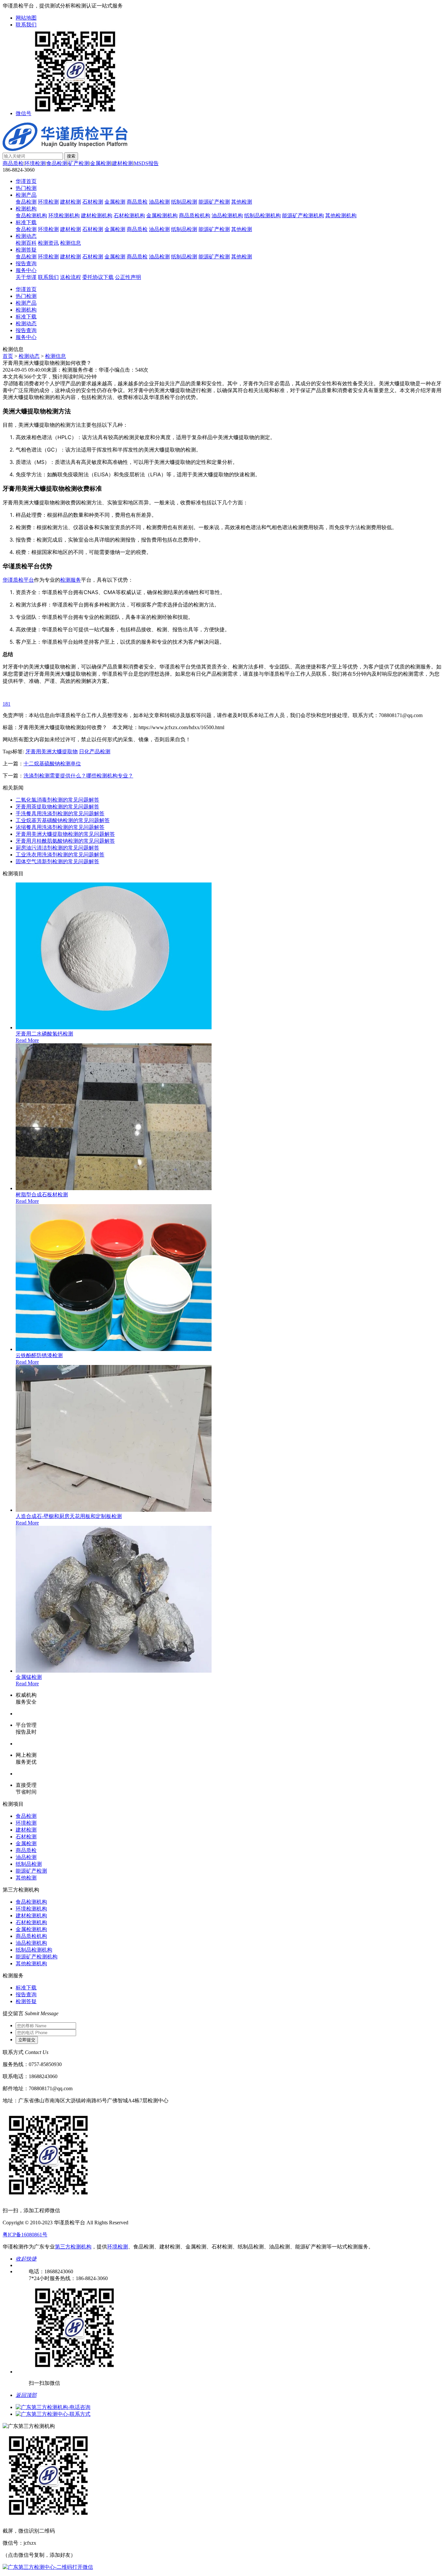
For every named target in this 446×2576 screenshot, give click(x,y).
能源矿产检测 (214, 202)
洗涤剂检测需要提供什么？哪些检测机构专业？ (78, 776)
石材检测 (93, 202)
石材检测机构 (129, 215)
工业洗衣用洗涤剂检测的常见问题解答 (60, 855)
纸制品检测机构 (263, 215)
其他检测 (242, 202)
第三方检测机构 (73, 2247)
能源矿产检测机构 (303, 215)
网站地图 (26, 18)
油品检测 (159, 202)
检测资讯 (48, 243)
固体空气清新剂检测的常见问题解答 (57, 861)
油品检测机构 (227, 215)
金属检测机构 (162, 215)
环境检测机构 (64, 215)
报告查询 (26, 263)
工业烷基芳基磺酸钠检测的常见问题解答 (63, 820)
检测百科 (26, 243)
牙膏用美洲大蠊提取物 (52, 751)
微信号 (24, 113)
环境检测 (35, 163)
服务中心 (26, 270)
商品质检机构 (195, 215)
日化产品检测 (95, 751)
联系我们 (26, 25)
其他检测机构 (341, 215)
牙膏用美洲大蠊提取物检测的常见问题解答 (65, 834)
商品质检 (13, 163)
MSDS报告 (146, 163)
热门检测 (26, 188)
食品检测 (57, 163)
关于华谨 (26, 277)
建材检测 (122, 163)
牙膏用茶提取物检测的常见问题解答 (57, 807)
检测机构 (26, 209)
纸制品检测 (184, 202)
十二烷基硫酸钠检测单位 (52, 764)
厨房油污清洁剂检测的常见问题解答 (57, 848)
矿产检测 (79, 163)
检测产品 (26, 195)
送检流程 (71, 277)
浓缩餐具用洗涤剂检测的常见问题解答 (60, 827)
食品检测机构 (31, 215)
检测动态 (26, 236)
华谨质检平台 (18, 580)
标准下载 (26, 222)
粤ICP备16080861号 (25, 2235)
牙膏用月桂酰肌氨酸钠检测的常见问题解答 (65, 841)
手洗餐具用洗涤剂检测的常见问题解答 (60, 813)
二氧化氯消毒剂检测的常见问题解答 (57, 800)
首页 (8, 356)
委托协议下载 (98, 277)
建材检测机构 (97, 215)
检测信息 (71, 243)
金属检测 (101, 163)
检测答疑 (26, 250)
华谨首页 (26, 181)
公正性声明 (128, 277)
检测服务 (71, 580)
